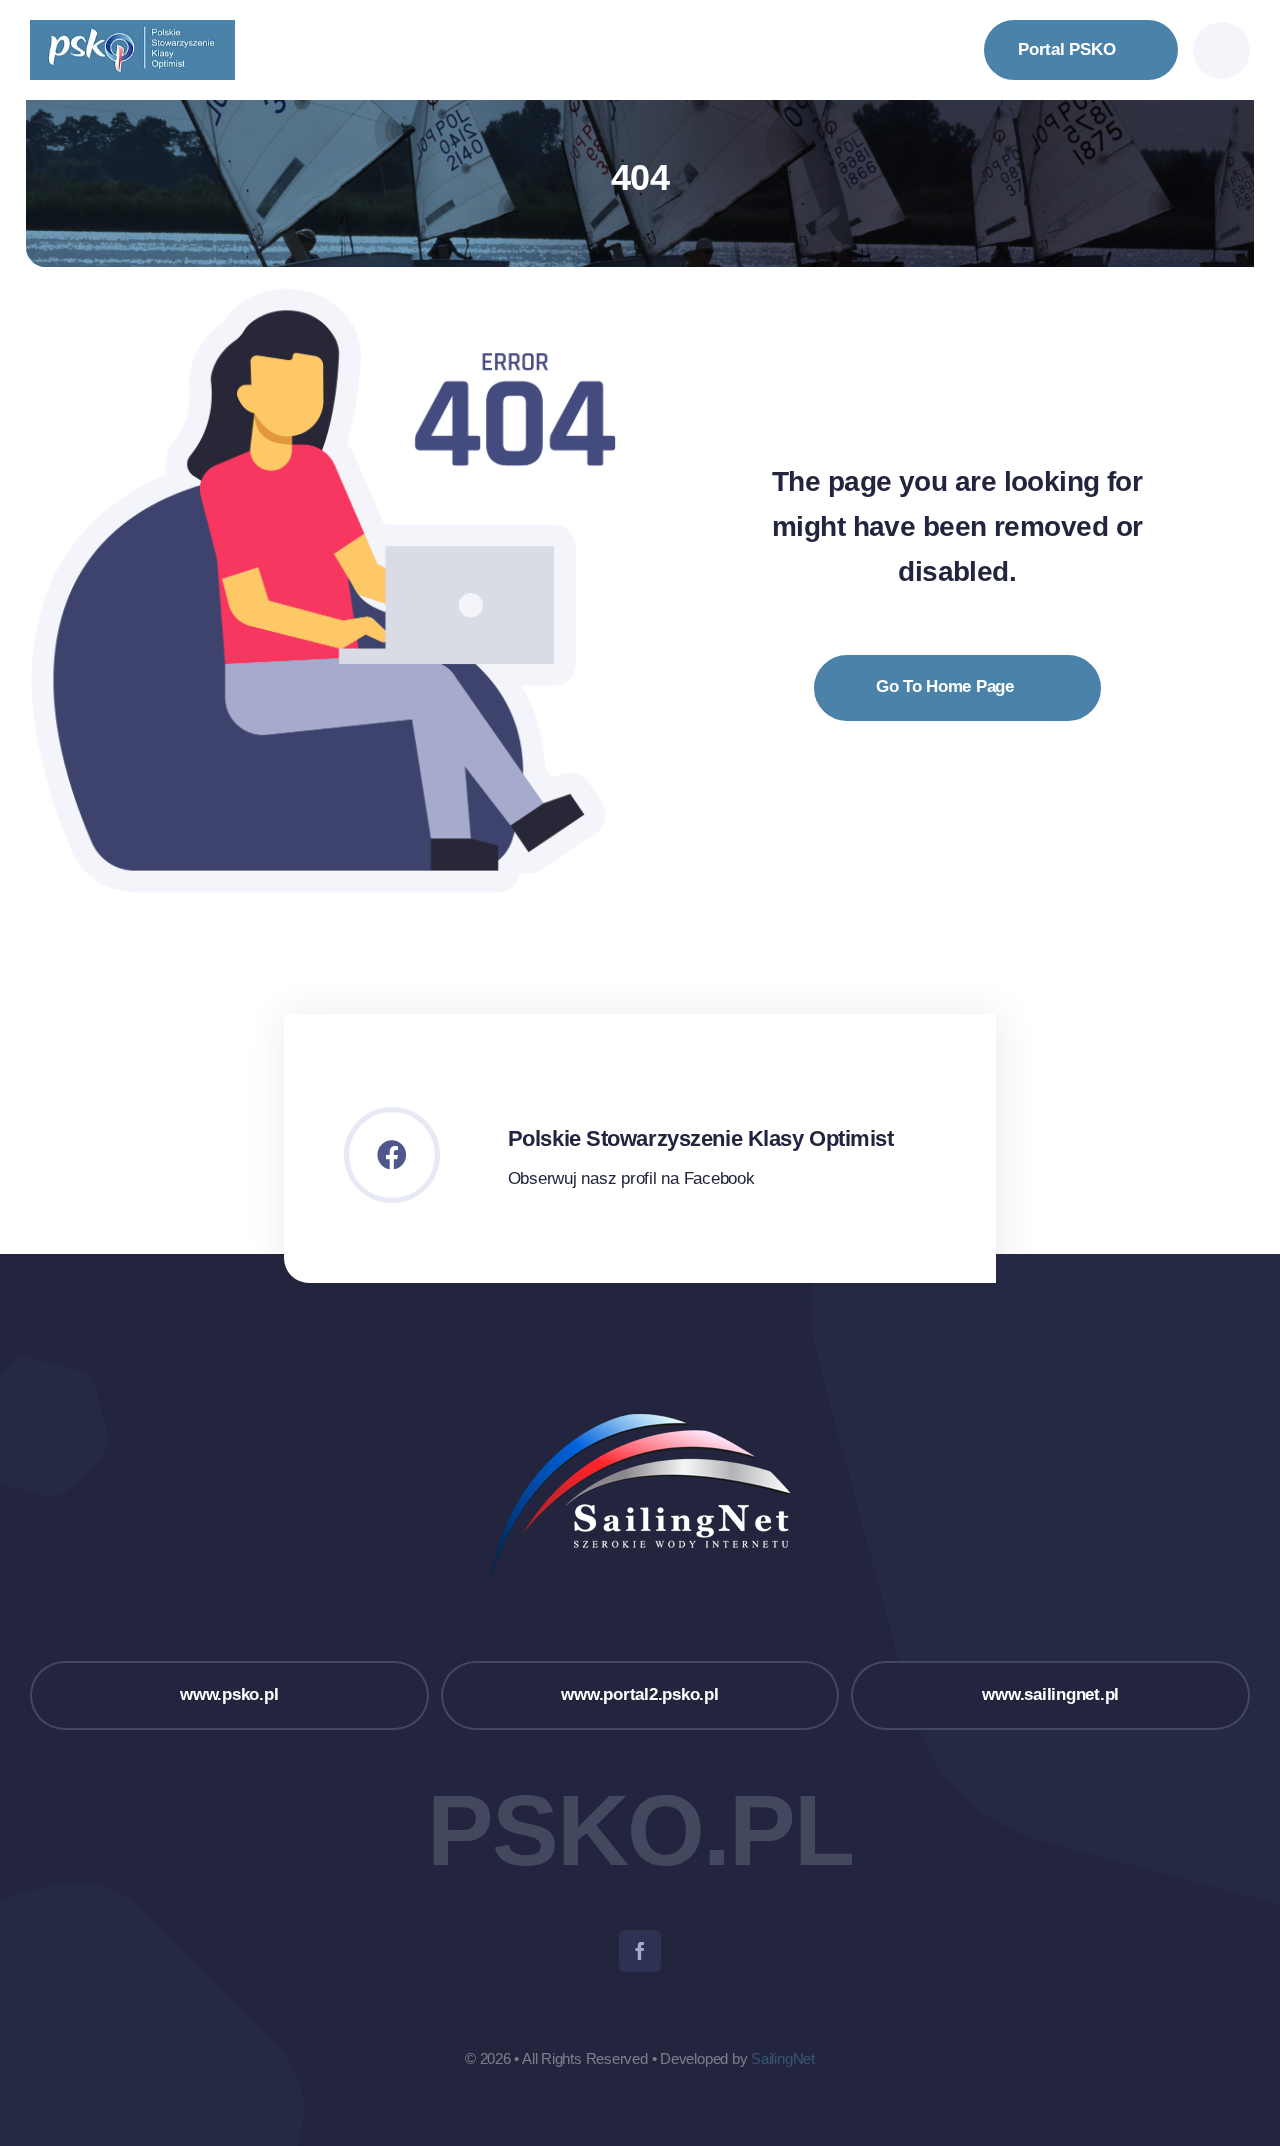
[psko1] (132, 28)
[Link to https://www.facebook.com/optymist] (392, 1155)
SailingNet (783, 2058)
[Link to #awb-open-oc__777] (1221, 50)
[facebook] (640, 1951)
